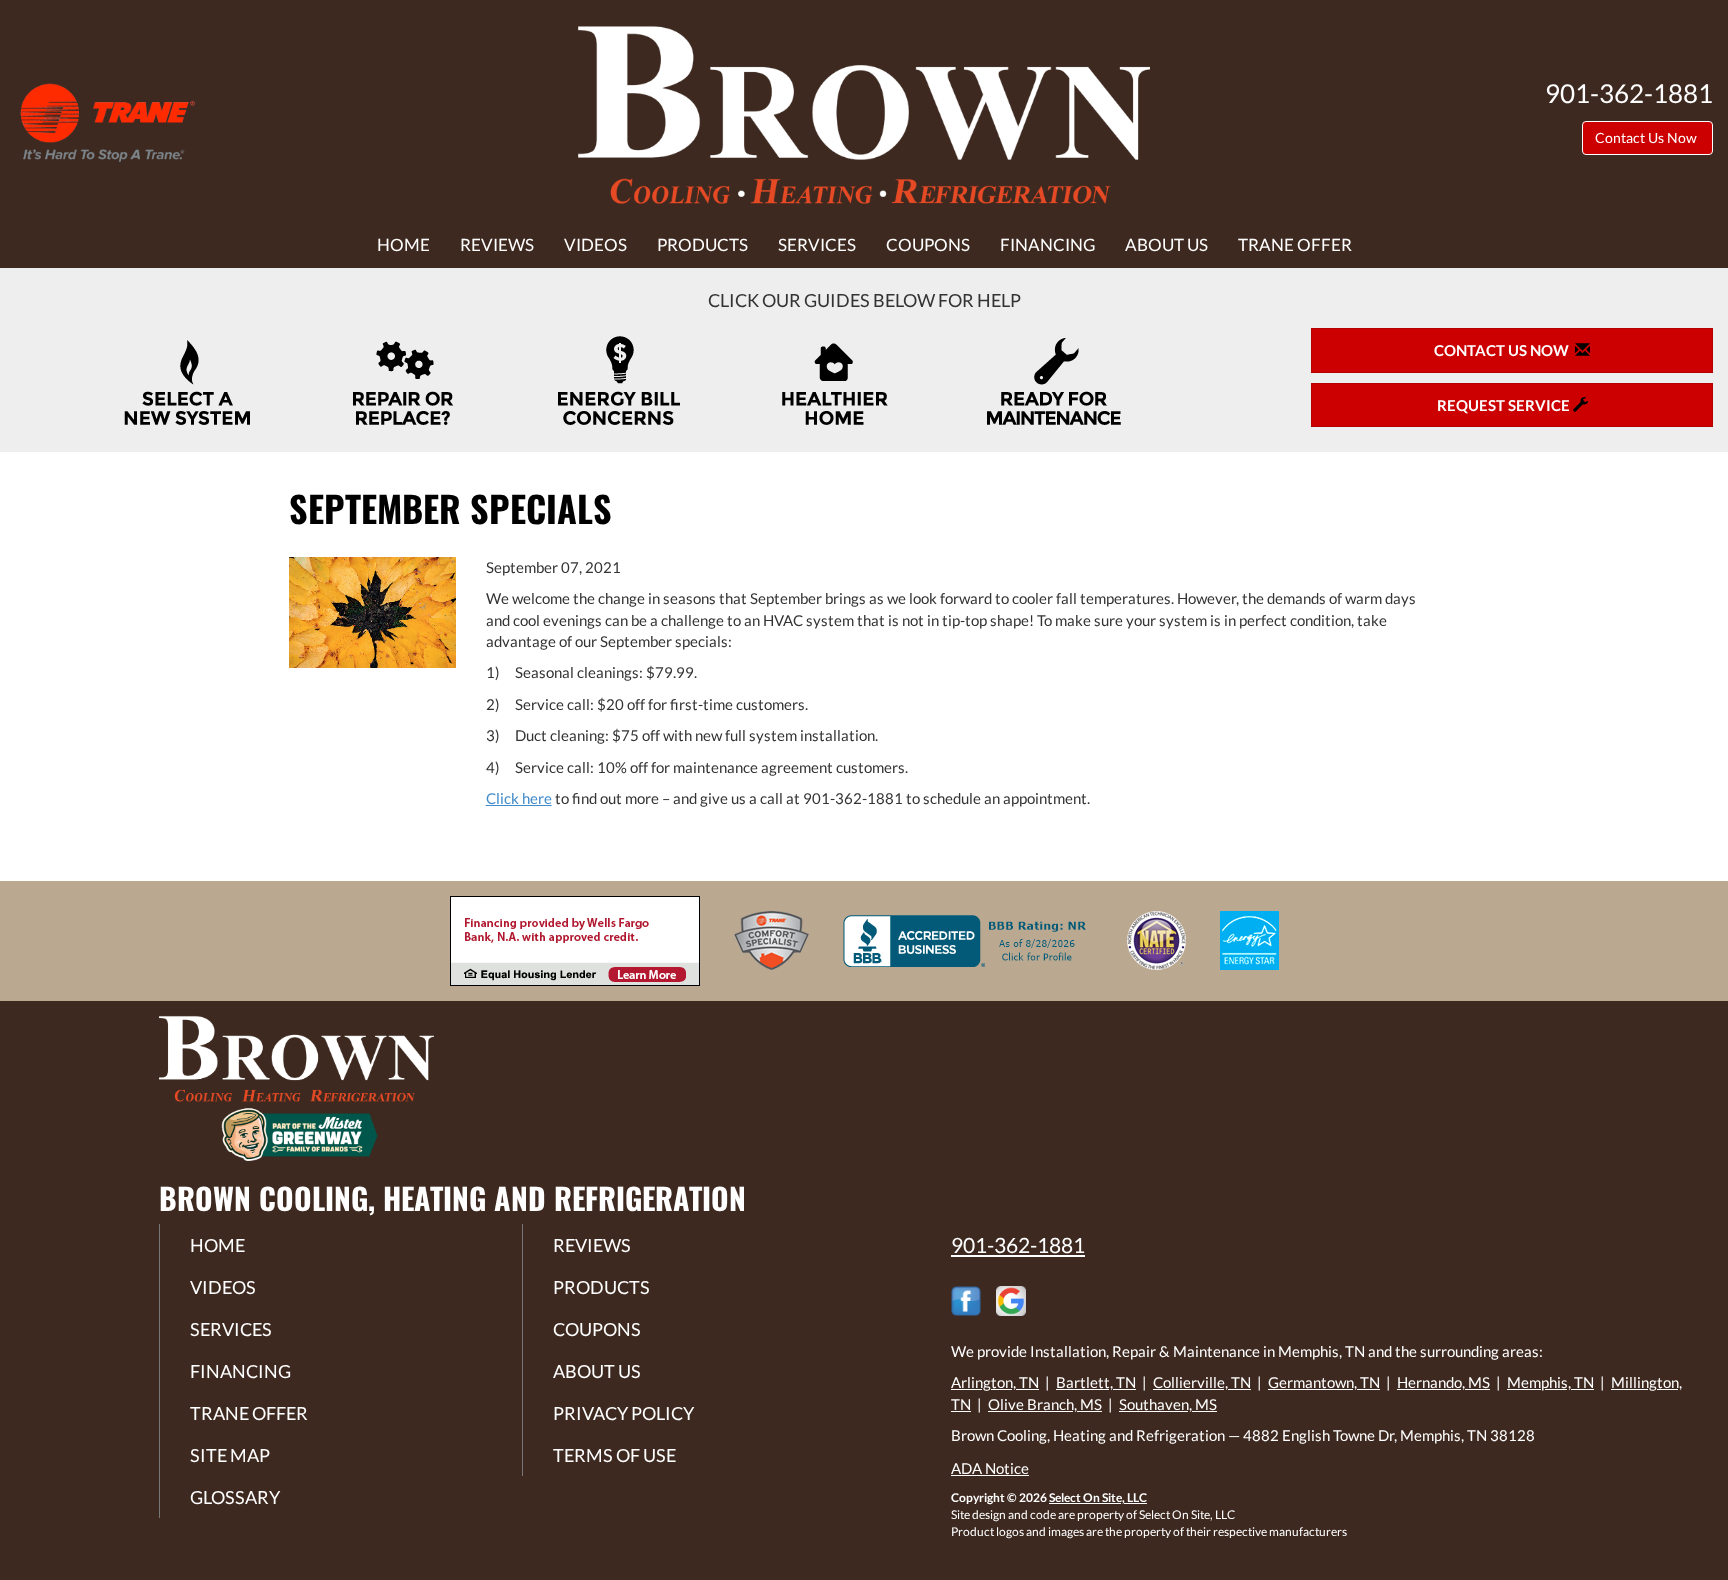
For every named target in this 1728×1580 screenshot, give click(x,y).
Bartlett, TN (1096, 1382)
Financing (1047, 245)
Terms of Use (614, 1455)
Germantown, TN (1324, 1382)
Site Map (230, 1455)
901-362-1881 (1018, 1244)
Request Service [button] (1505, 405)
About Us (1166, 245)
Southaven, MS (1168, 1404)
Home (403, 245)
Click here (519, 798)
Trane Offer (1295, 245)
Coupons (928, 245)
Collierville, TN (1202, 1382)
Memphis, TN (1550, 1382)
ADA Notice (990, 1468)
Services (817, 245)
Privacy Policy (623, 1413)
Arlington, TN (995, 1382)
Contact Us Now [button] (1647, 137)
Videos (595, 245)
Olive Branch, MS (1045, 1404)
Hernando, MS (1443, 1382)
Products (702, 245)
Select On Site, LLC (1098, 1497)
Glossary (235, 1497)
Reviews (497, 245)
